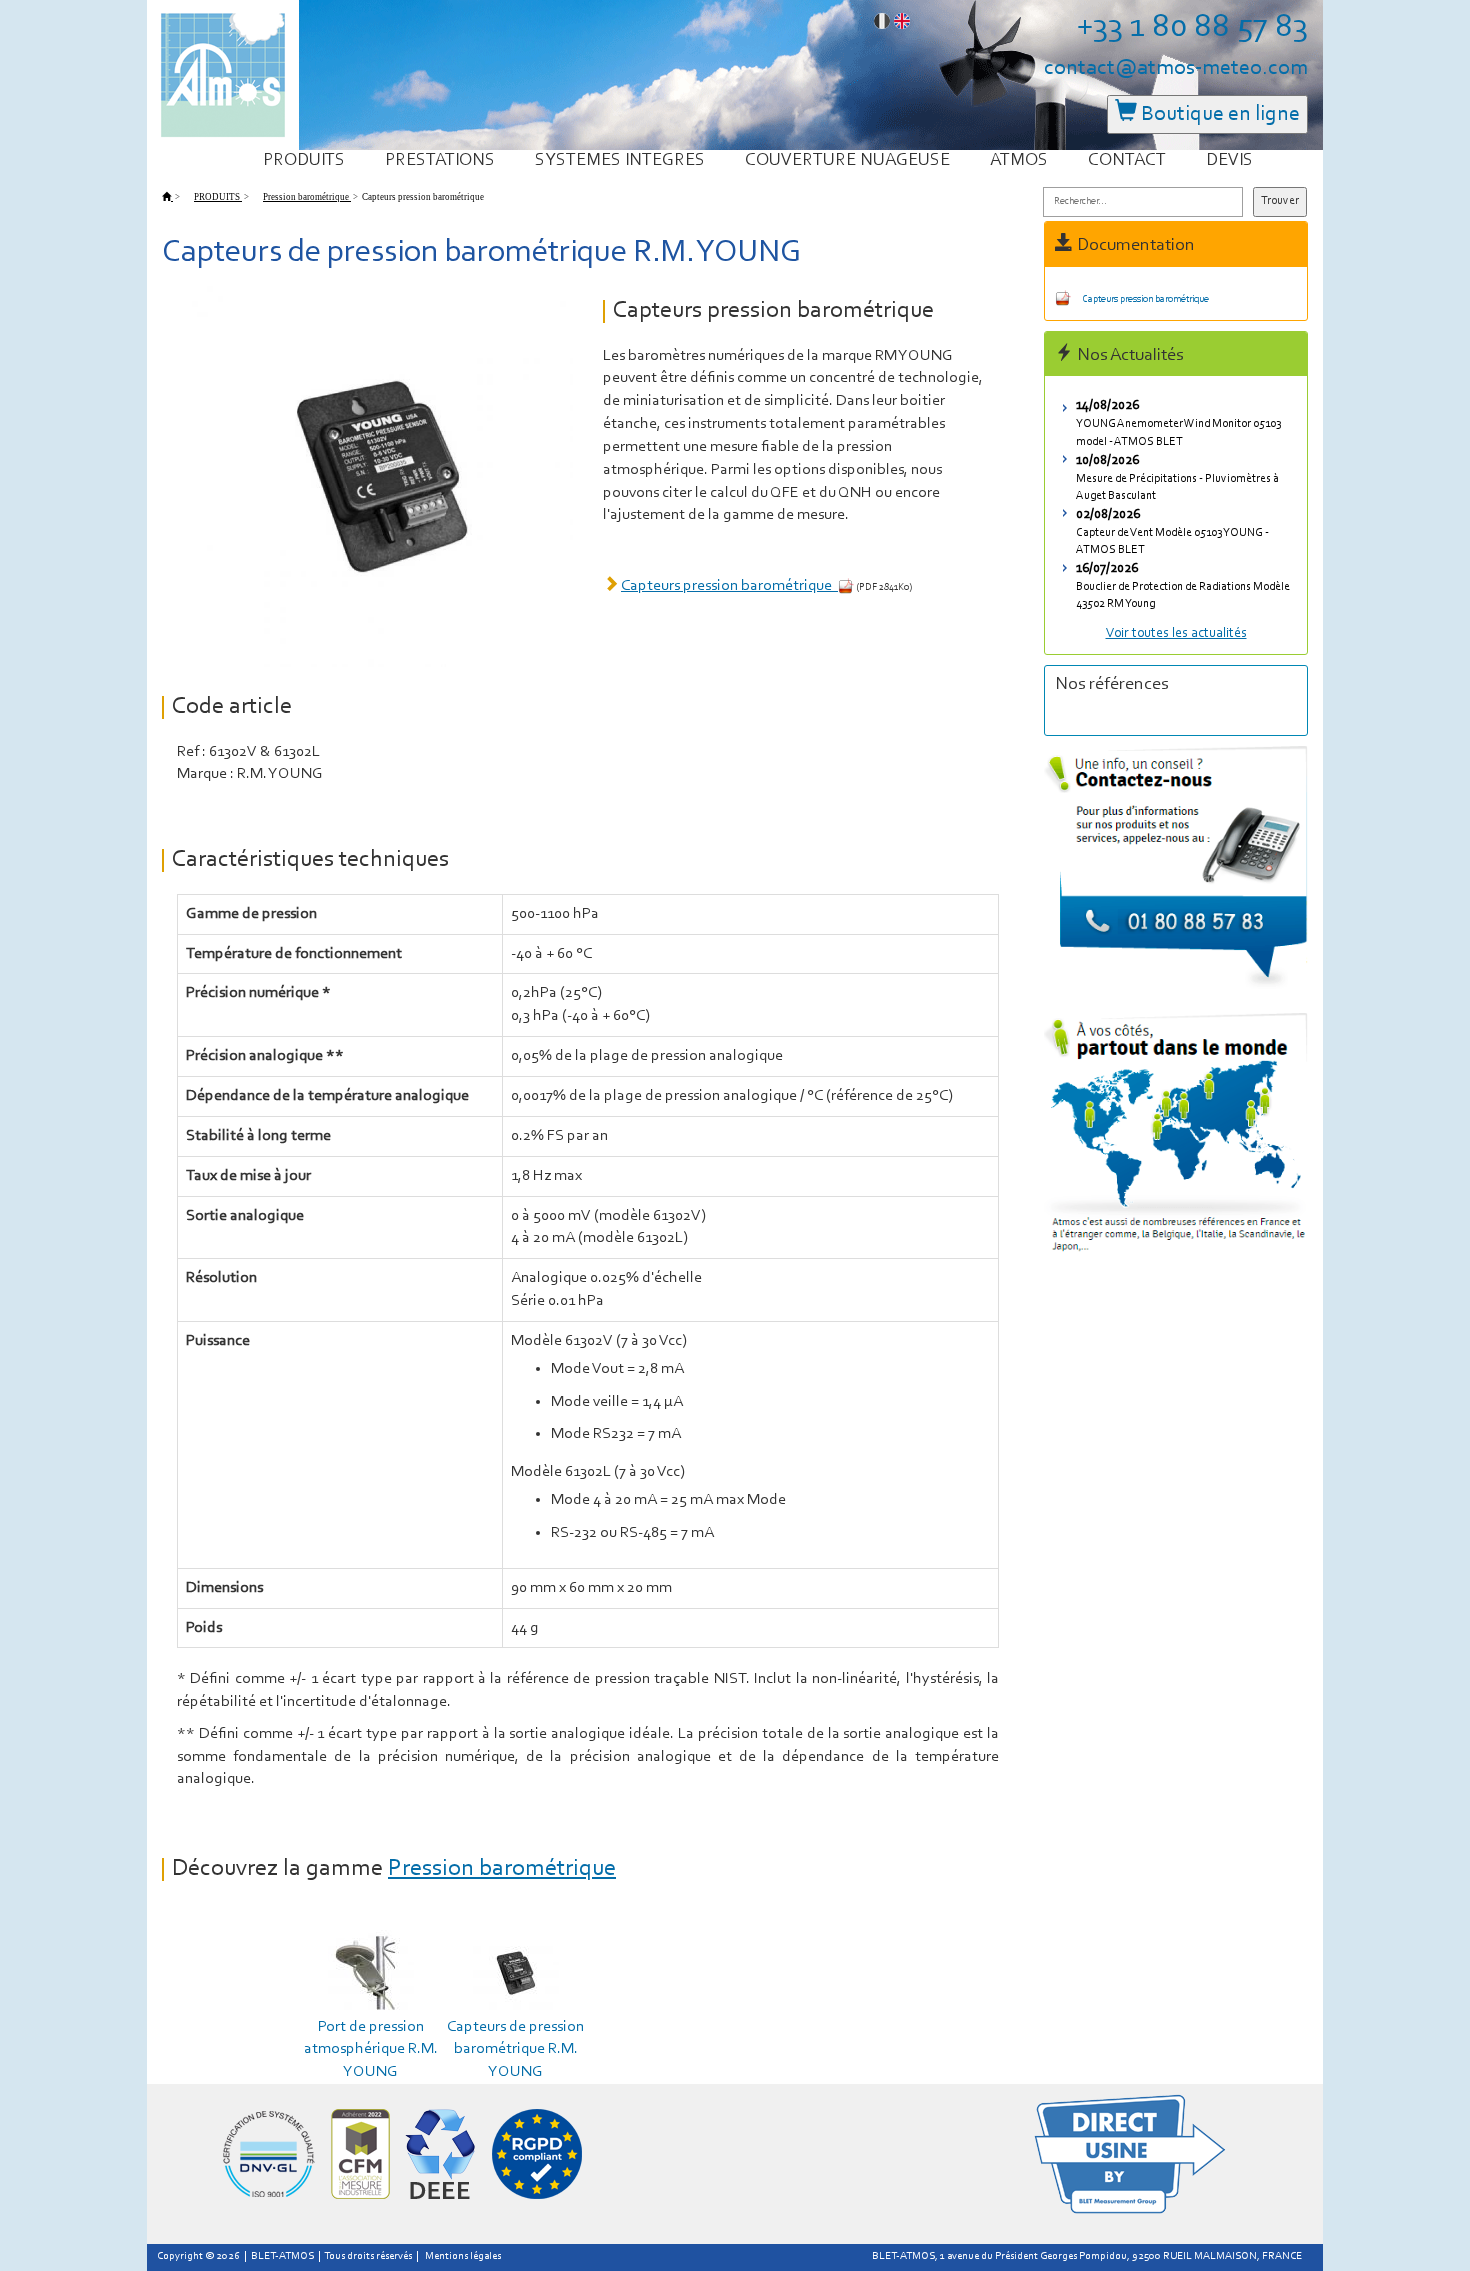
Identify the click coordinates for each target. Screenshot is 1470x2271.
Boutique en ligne (1218, 114)
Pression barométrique (502, 1869)
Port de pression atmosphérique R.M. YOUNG (371, 2050)
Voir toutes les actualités (1176, 634)
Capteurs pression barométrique (729, 586)
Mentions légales (463, 2256)
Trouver (1280, 201)
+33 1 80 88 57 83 (1192, 28)
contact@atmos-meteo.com (1176, 68)
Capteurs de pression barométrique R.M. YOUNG (515, 2050)
